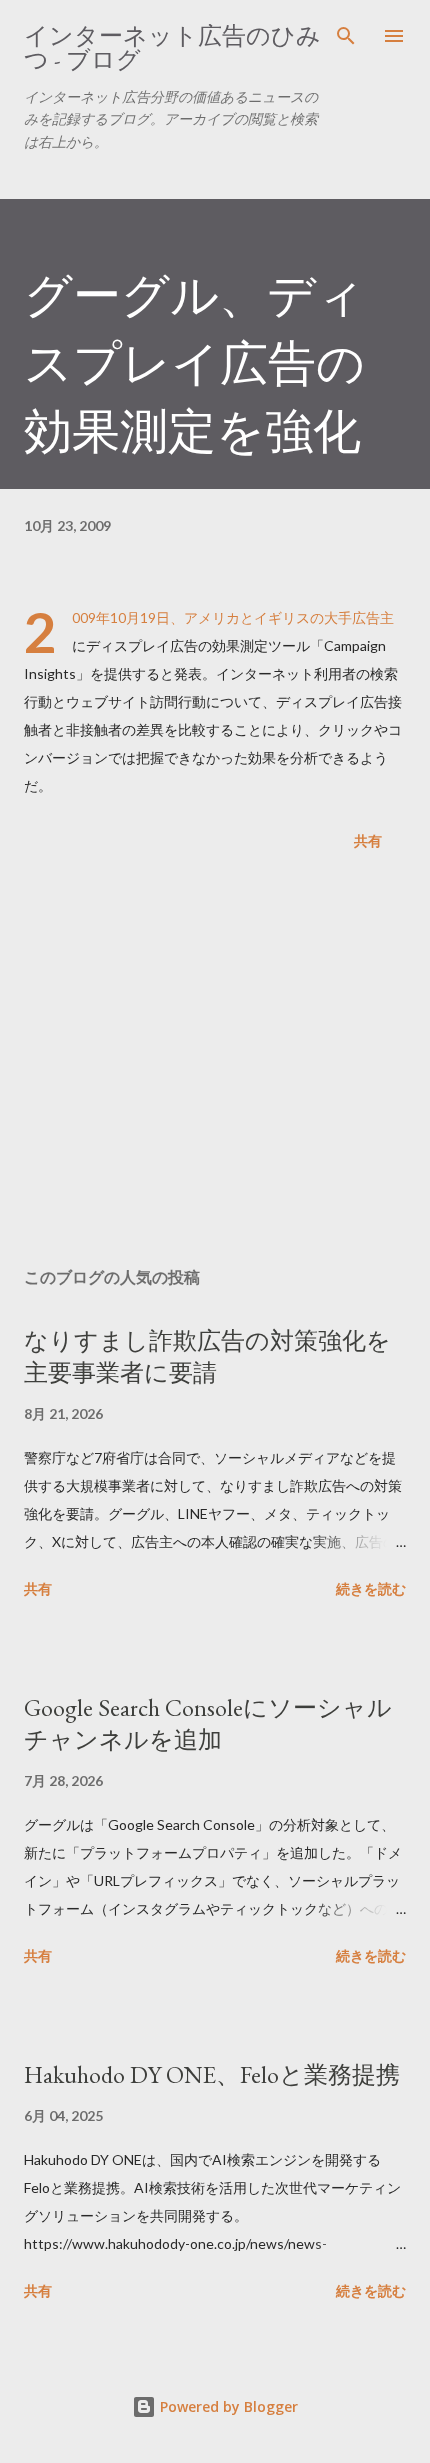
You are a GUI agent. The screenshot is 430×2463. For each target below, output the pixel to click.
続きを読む (371, 1588)
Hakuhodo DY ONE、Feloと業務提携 (212, 2074)
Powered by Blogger (227, 2406)
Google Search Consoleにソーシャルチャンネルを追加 (208, 1723)
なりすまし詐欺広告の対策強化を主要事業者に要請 (207, 1356)
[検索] (346, 36)
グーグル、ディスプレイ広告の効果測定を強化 (194, 363)
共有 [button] (368, 840)
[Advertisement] (215, 1063)
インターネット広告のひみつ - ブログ (172, 47)
